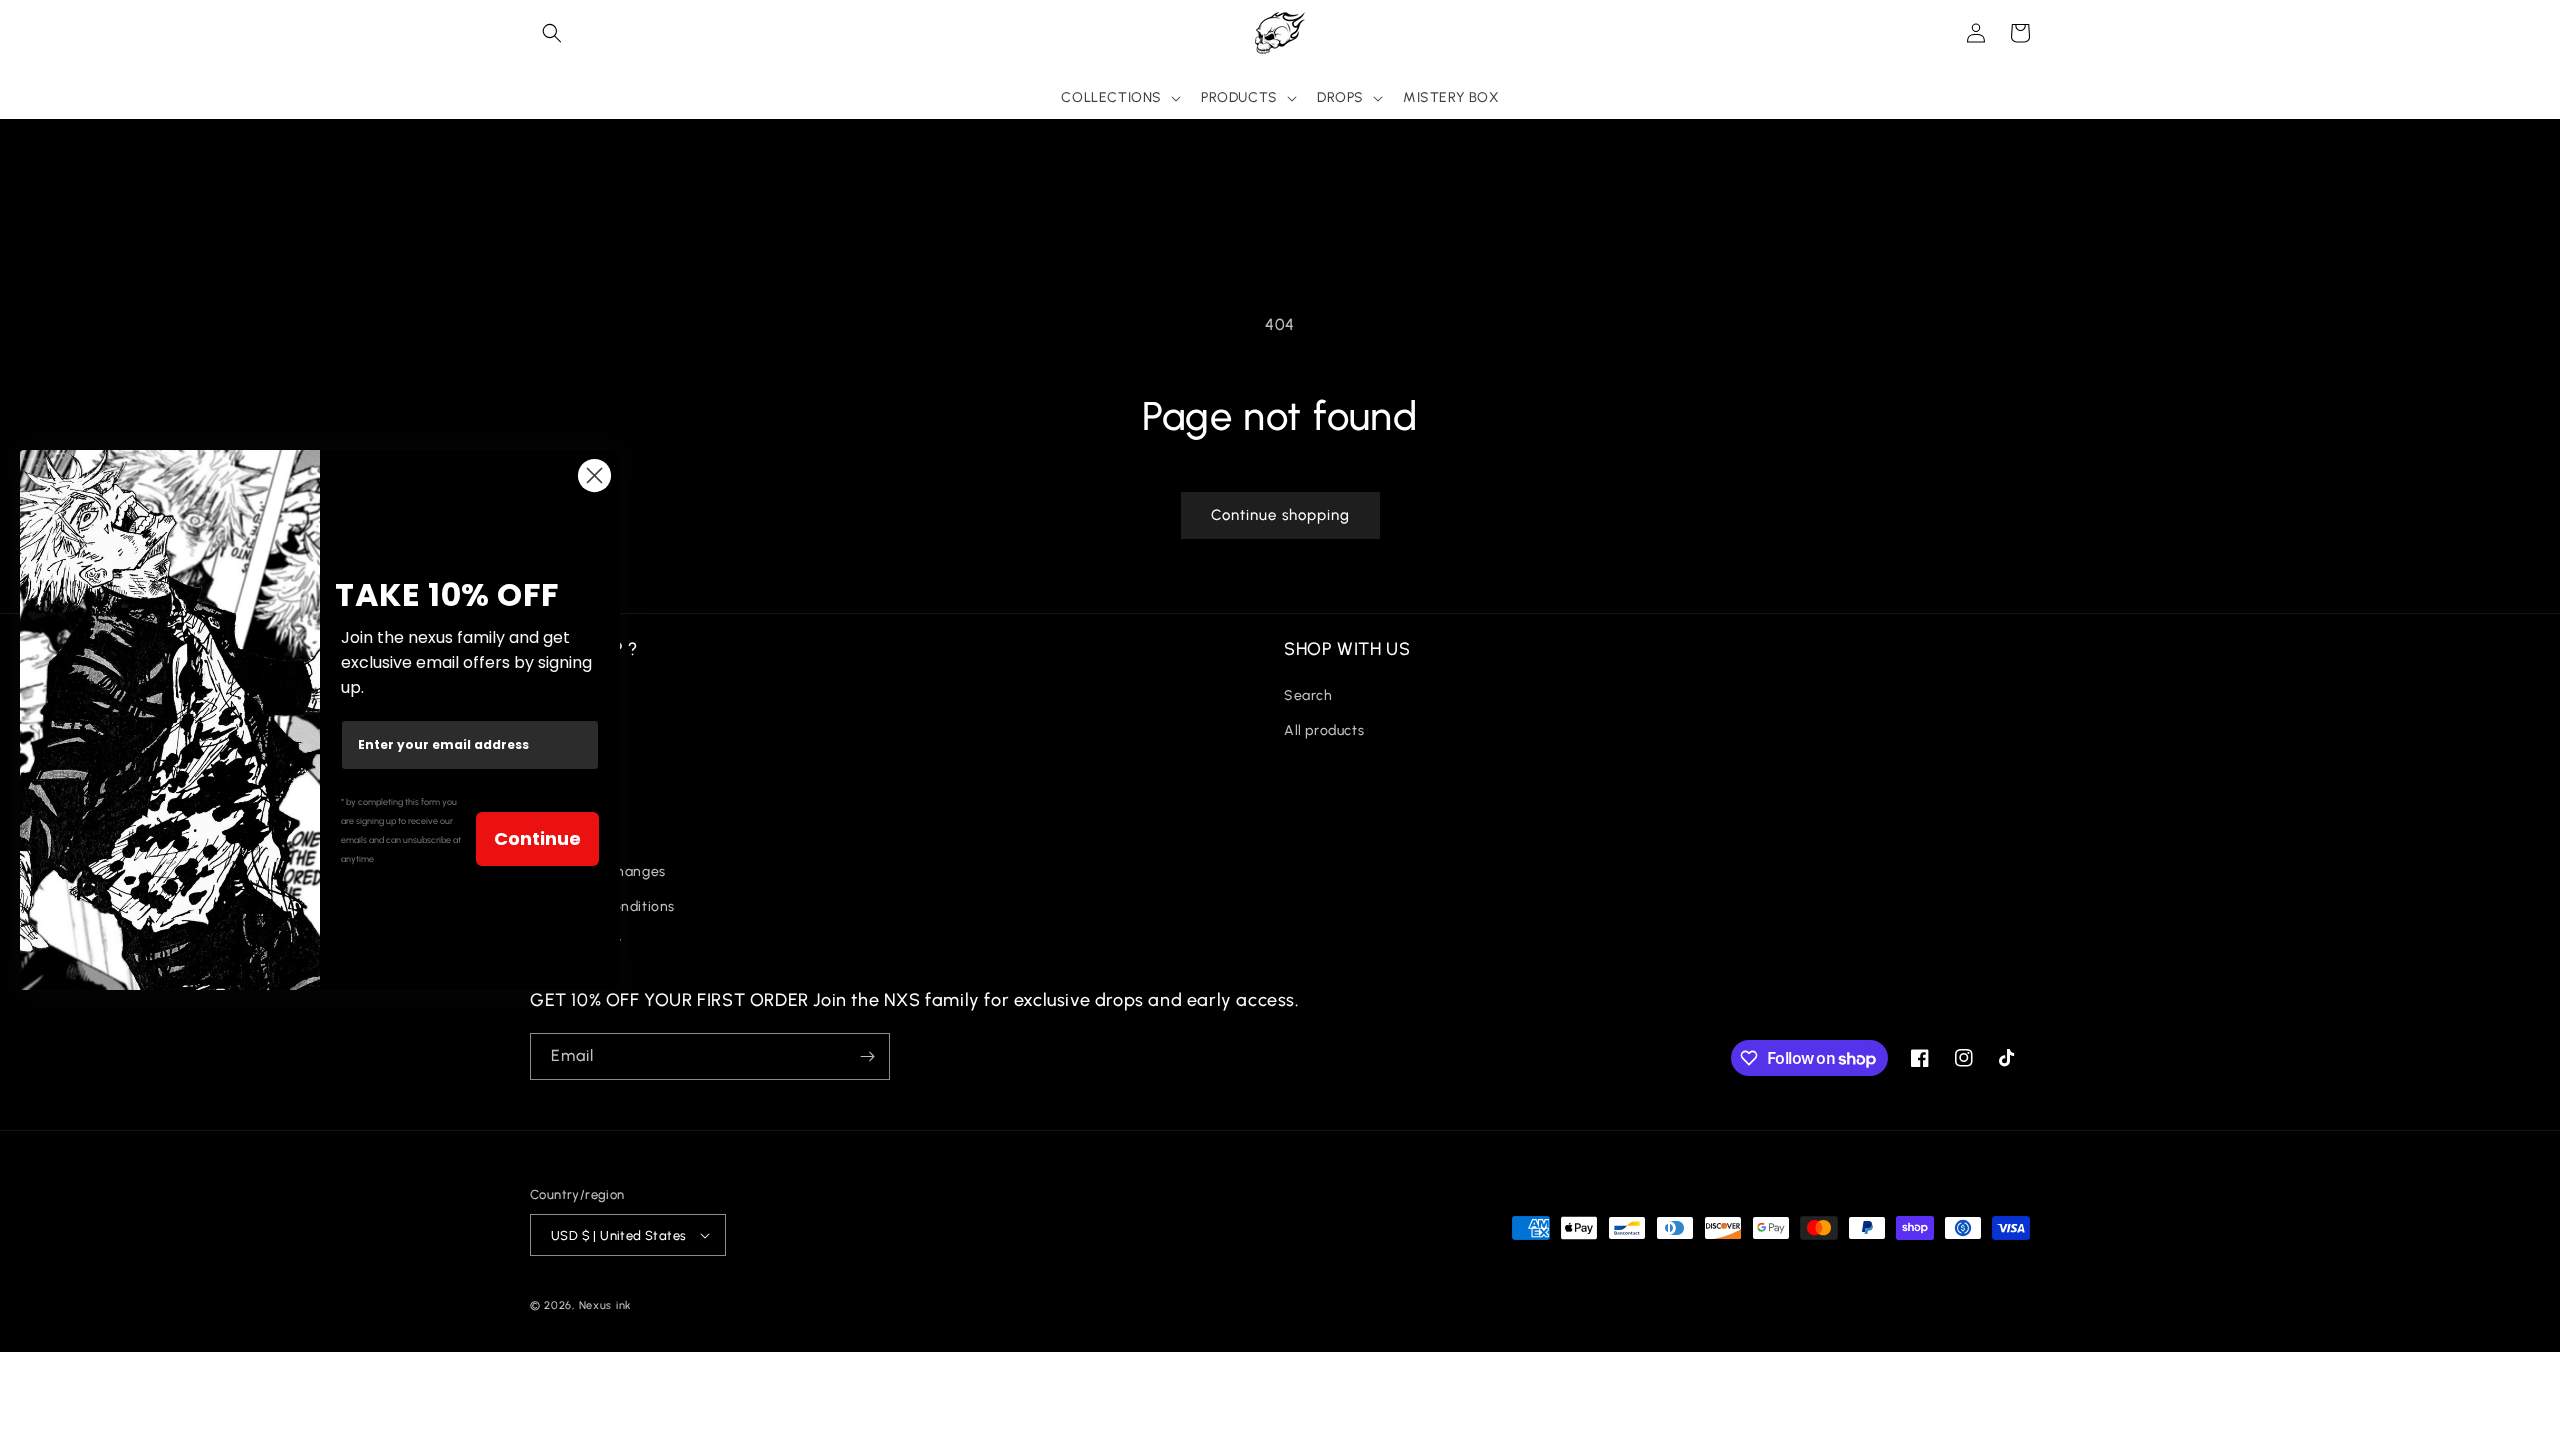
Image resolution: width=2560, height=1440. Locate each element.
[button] (552, 33)
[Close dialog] (594, 475)
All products (1324, 730)
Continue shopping (1280, 515)
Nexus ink (605, 1305)
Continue (537, 838)
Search (1308, 695)
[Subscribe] (867, 1056)
